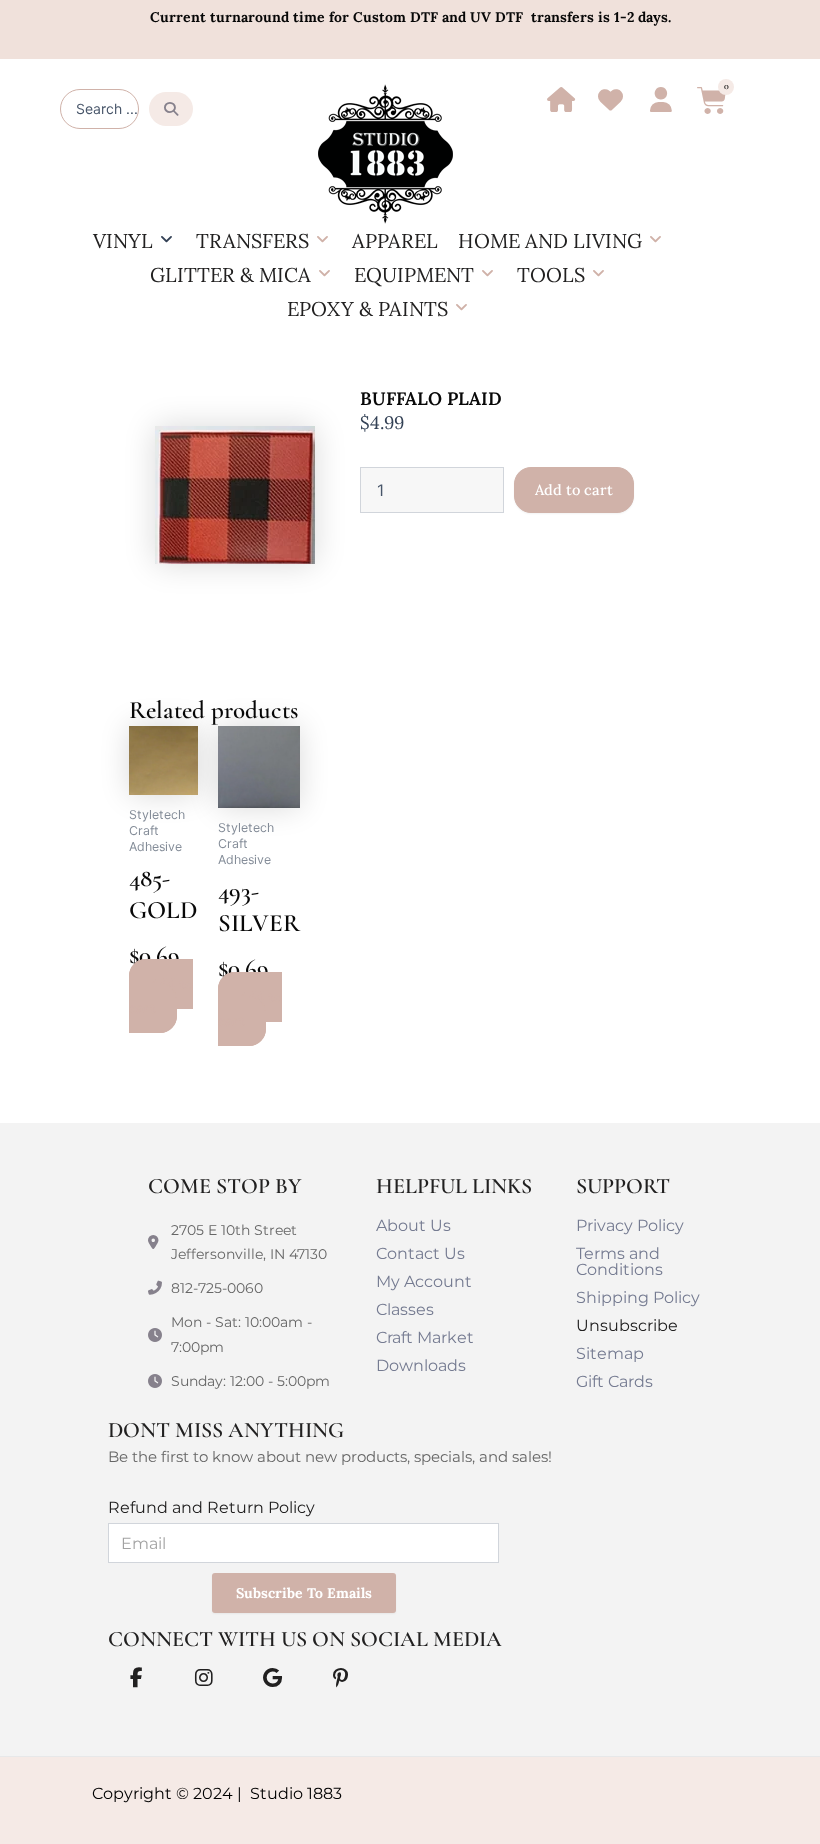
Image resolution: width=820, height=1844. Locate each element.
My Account (424, 1281)
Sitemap (610, 1353)
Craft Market (425, 1337)
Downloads (421, 1365)
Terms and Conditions (619, 1261)
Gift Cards (614, 1381)
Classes (405, 1309)
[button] (134, 241)
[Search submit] (171, 109)
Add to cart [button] (161, 996)
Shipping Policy (638, 1297)
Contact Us (420, 1253)
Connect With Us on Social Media (305, 1639)
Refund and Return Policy (211, 1507)
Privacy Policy (630, 1225)
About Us (413, 1225)
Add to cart (574, 489)
